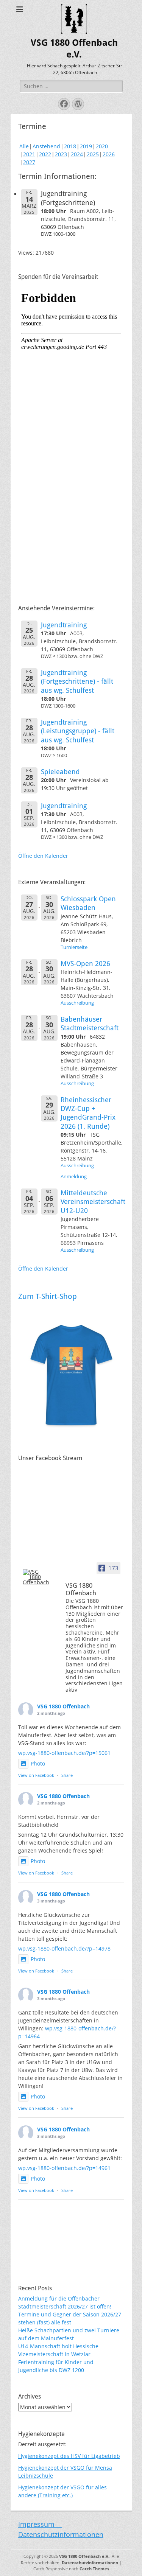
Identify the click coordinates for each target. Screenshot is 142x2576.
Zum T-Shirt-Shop (48, 1296)
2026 (109, 154)
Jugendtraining (64, 625)
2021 (29, 154)
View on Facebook (36, 1775)
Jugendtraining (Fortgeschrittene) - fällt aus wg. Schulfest (77, 681)
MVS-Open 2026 (85, 964)
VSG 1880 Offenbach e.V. (84, 2556)
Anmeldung (74, 1177)
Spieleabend (60, 772)
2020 (102, 146)
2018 (70, 146)
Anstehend (46, 146)
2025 (93, 154)
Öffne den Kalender (43, 856)
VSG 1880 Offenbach (63, 1706)
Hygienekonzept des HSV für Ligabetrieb (69, 2456)
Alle (24, 146)
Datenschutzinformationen (61, 2534)
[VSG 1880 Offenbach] (37, 1577)
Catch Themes (94, 2569)
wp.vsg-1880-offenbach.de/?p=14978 (64, 1948)
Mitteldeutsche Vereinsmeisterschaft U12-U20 (93, 1202)
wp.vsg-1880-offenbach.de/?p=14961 (64, 2168)
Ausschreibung (77, 1003)
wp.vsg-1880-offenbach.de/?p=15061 (64, 1753)
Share (67, 1775)
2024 (77, 154)
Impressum (40, 2524)
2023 (61, 154)
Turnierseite (74, 947)
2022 (45, 154)
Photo (38, 1763)
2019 (86, 146)
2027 (29, 162)
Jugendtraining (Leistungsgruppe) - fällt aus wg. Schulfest (78, 731)
